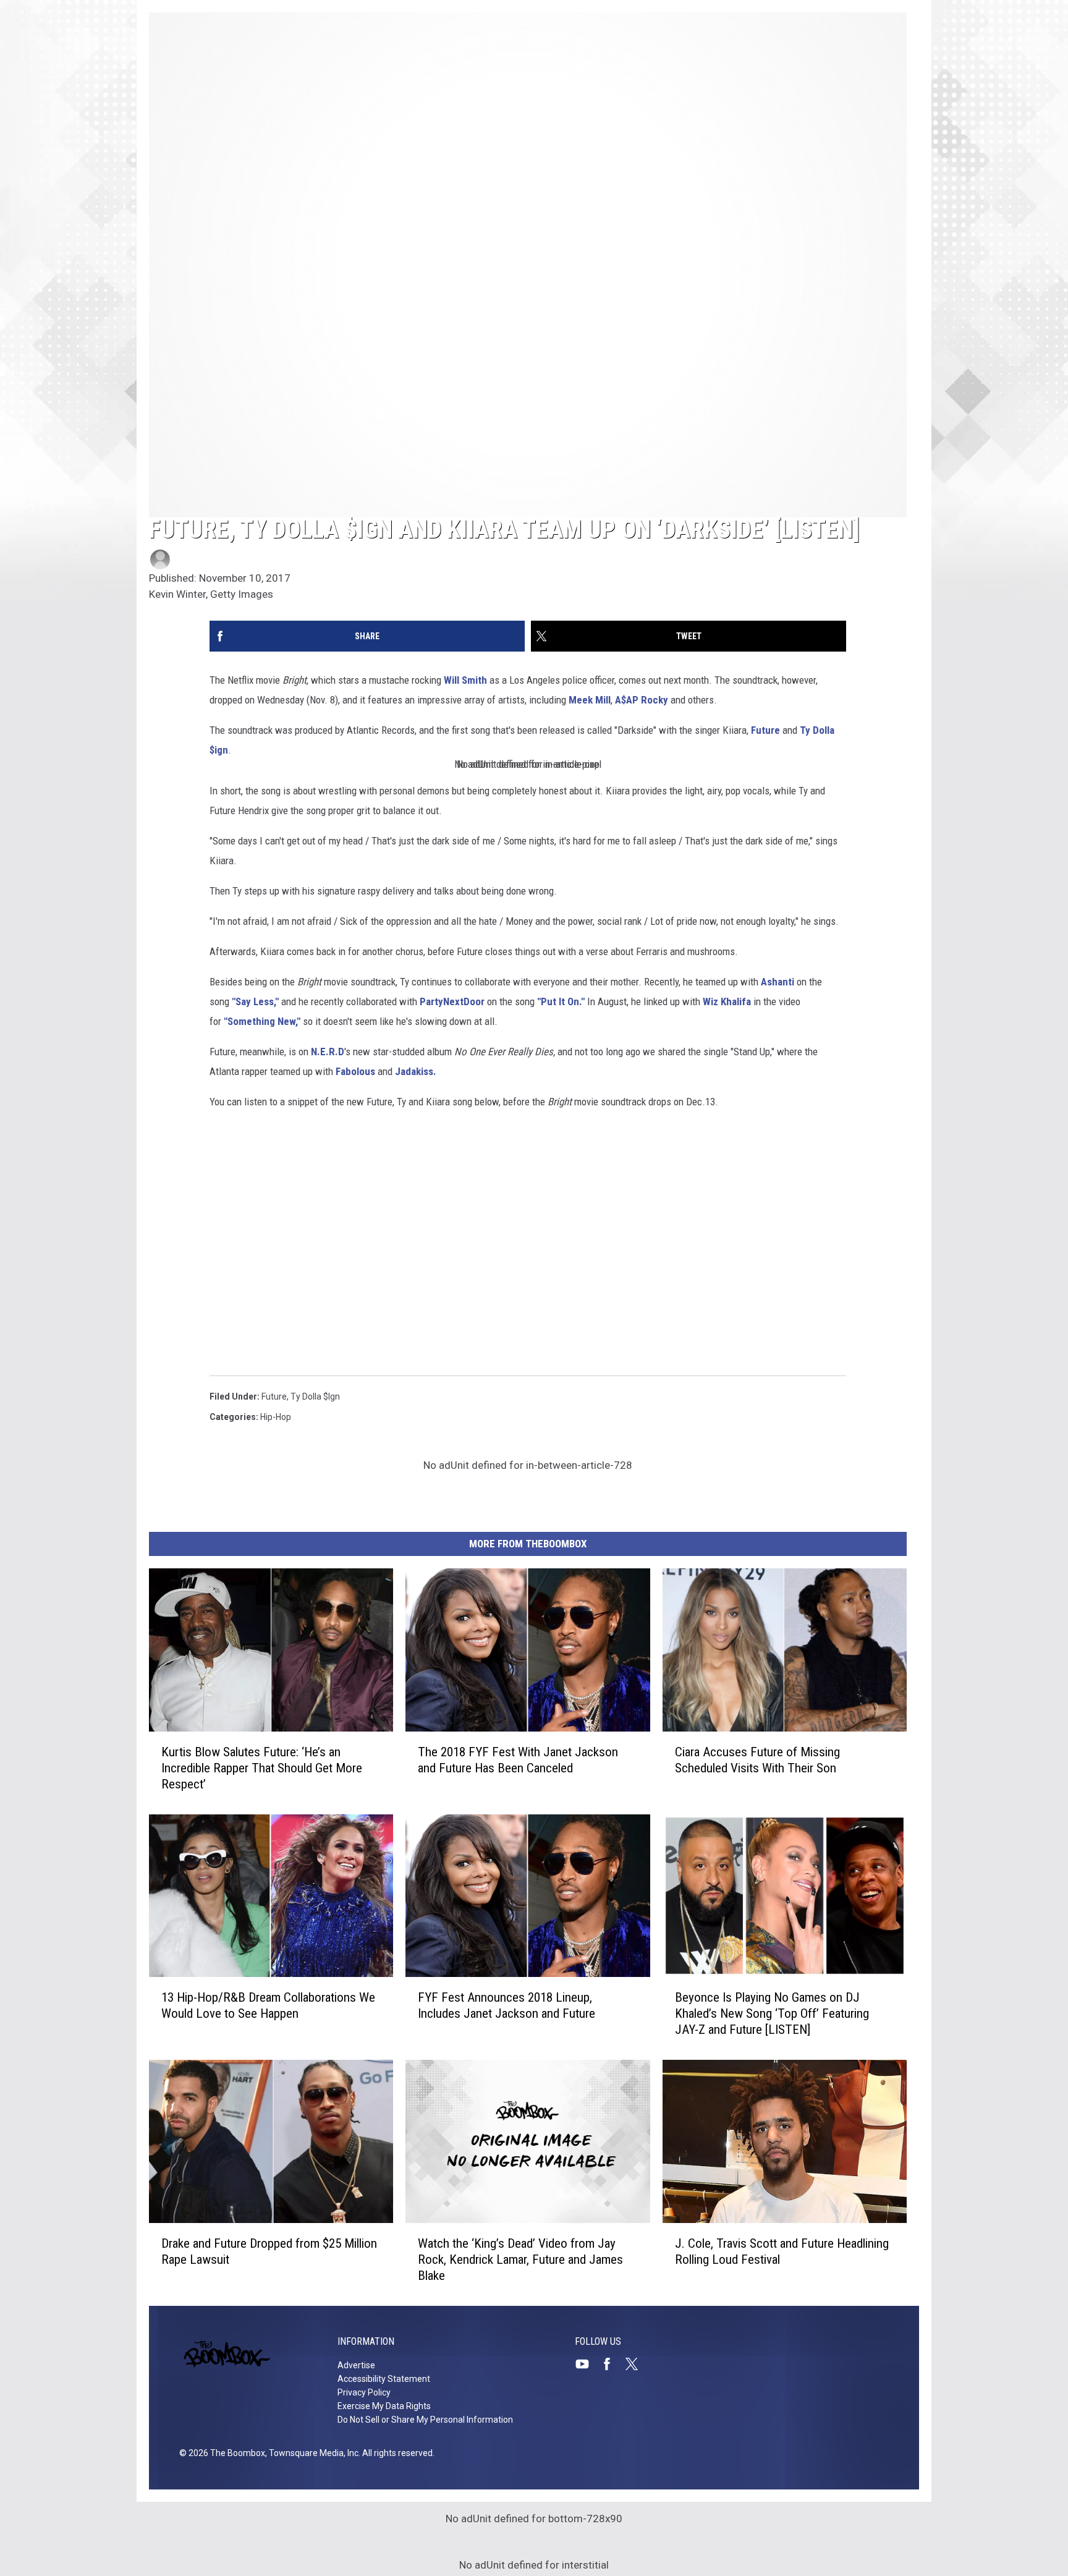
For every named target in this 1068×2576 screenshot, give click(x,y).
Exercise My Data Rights (384, 2406)
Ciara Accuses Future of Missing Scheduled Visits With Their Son (757, 1760)
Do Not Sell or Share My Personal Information (425, 2420)
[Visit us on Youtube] (587, 2364)
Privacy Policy (364, 2392)
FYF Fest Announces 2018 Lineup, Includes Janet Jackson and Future (506, 2005)
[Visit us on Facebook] (612, 2364)
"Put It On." (561, 1001)
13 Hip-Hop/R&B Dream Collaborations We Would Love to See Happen (268, 2005)
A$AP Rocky (642, 700)
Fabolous (355, 1071)
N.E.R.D (328, 1052)
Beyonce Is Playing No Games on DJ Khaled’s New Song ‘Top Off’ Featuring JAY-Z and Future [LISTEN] (772, 2013)
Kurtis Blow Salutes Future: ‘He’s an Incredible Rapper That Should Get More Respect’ (262, 1768)
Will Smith (467, 680)
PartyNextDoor (452, 1001)
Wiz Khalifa (727, 1001)
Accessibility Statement (384, 2379)
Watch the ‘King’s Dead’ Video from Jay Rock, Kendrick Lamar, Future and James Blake (520, 2259)
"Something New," (262, 1021)
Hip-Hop (276, 1417)
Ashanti (778, 982)
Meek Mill (590, 700)
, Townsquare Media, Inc (312, 2453)
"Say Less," (255, 1001)
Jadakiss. (416, 1071)
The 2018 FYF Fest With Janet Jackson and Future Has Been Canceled (518, 1760)
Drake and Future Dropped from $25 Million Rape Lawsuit (269, 2251)
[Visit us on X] (637, 2364)
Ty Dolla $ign (315, 1396)
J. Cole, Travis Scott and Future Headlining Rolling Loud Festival (782, 2251)
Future (765, 730)
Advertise (356, 2365)
